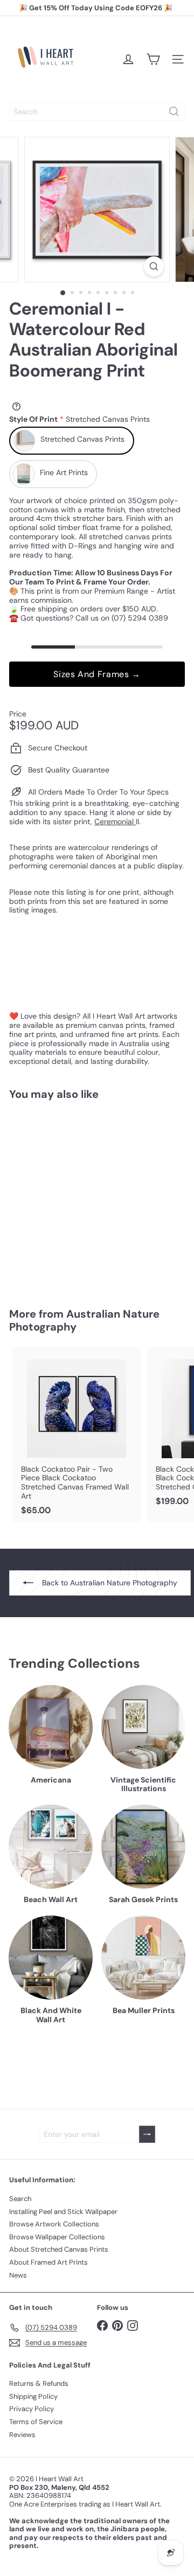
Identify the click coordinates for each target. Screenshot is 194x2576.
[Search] (174, 112)
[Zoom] (154, 266)
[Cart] (153, 59)
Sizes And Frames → (97, 674)
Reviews (22, 2435)
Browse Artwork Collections (54, 2224)
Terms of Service (36, 2422)
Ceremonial (115, 821)
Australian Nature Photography (84, 1320)
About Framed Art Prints (48, 2262)
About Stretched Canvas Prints (59, 2249)
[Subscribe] (147, 2135)
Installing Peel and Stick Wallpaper (63, 2212)
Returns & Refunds (39, 2383)
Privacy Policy (32, 2409)
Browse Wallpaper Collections (57, 2237)
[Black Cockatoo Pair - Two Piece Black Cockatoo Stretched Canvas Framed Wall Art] (77, 1434)
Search (20, 2199)
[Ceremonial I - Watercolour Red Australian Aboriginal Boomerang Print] (77, 1197)
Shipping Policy (33, 2396)
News (18, 2275)
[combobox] (97, 112)
